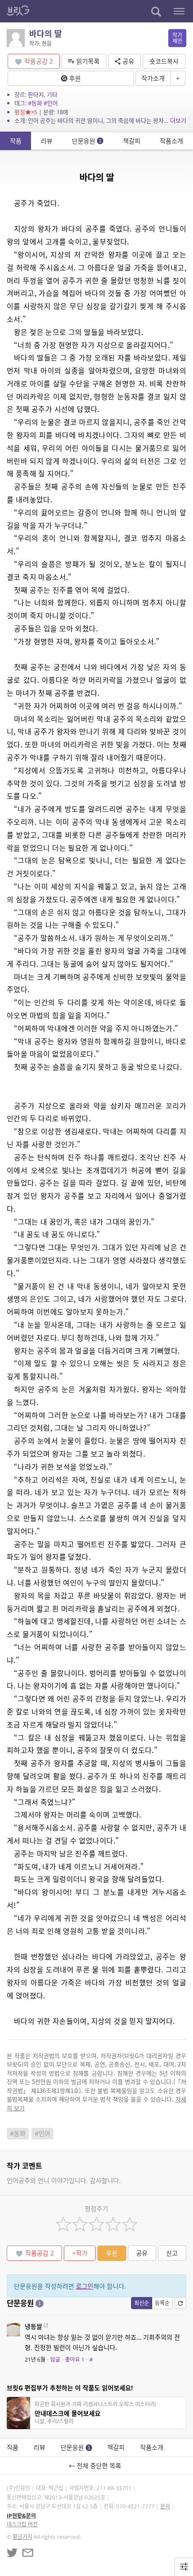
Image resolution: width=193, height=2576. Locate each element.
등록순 (162, 2303)
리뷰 (47, 141)
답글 (55, 2360)
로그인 (85, 2286)
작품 (16, 141)
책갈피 (132, 141)
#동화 (35, 103)
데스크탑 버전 (22, 2524)
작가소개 (153, 78)
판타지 (36, 94)
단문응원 (87, 141)
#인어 (51, 103)
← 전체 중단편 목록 (97, 2466)
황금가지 (22, 2537)
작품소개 (171, 141)
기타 (52, 94)
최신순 (142, 2303)
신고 (172, 2253)
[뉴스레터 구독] (28, 2553)
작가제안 (177, 38)
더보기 (178, 120)
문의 (165, 2506)
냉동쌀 (33, 2326)
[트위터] (12, 2553)
